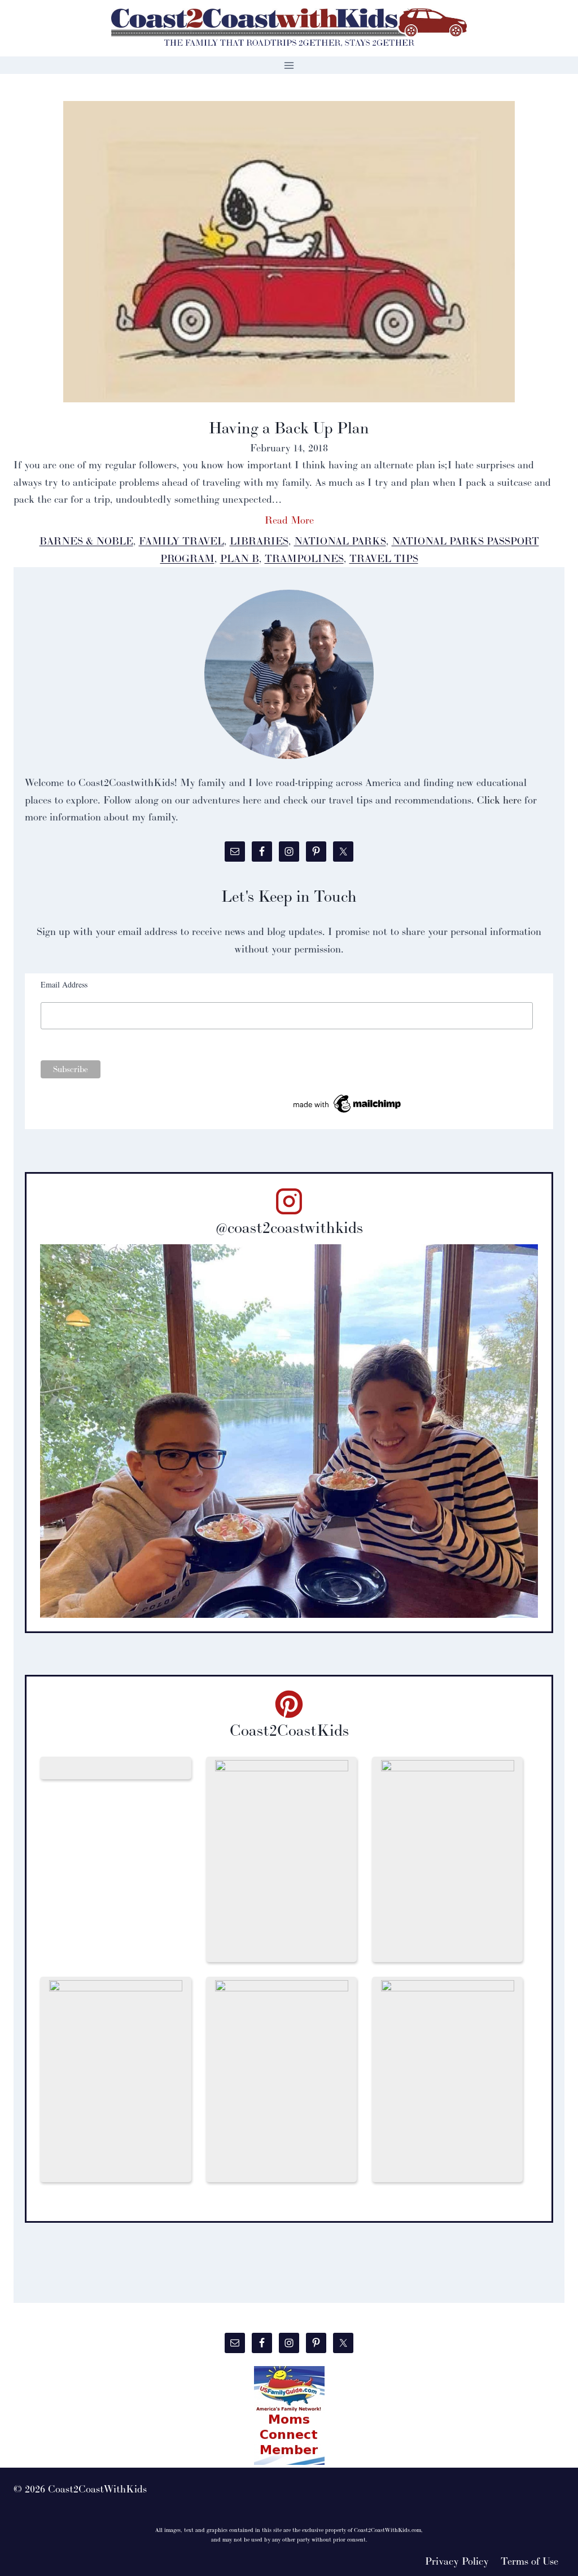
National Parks (340, 541)
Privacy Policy (457, 2561)
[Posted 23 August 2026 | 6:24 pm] (282, 1859)
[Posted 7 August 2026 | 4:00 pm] (116, 2079)
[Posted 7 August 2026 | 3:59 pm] (282, 2079)
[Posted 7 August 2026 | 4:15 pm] (448, 1859)
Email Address (64, 984)
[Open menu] (289, 65)
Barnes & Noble (86, 541)
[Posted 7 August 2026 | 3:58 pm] (448, 2079)
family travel (181, 541)
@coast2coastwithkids (289, 1227)
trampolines (304, 558)
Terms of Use (529, 2561)
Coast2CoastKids (289, 1730)
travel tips (384, 558)
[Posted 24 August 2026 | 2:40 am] (116, 1768)
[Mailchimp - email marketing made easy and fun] (348, 1104)
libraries (259, 541)
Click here (499, 800)
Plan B (240, 558)
